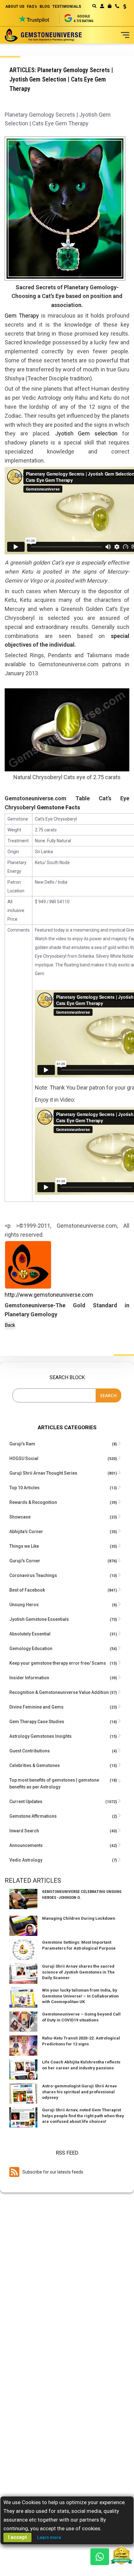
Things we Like (24, 1546)
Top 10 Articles (24, 1488)
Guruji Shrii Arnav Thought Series (43, 1473)
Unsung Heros (24, 1605)
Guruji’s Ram (22, 1444)
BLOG (45, 7)
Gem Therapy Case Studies (37, 1722)
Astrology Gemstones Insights (41, 1736)
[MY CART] (110, 6)
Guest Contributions (30, 1751)
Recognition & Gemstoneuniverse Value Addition (59, 1692)
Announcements (26, 1845)
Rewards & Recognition (33, 1502)
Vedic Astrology (26, 1860)
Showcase (20, 1517)
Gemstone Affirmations (33, 1816)
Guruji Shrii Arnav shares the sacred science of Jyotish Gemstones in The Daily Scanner (78, 1972)
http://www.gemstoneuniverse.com (49, 1295)
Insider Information (29, 1678)
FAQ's (32, 7)
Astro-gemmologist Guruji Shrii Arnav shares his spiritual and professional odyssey (79, 2092)
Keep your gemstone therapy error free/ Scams (58, 1663)
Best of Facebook (27, 1590)
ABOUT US (15, 7)
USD (123, 7)
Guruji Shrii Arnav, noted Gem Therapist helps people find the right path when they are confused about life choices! (83, 2116)
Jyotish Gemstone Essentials (39, 1619)
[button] (123, 7)
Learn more (49, 2537)
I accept (17, 2537)
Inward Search (24, 1831)
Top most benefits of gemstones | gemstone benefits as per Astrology (54, 1783)
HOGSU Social (24, 1458)
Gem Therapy (22, 316)
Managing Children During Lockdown (79, 1918)
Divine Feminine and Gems (36, 1707)
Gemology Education (31, 1648)
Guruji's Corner (25, 1561)
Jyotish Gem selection (86, 433)
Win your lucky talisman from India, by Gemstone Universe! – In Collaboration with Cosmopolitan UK (80, 1996)
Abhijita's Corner (26, 1532)
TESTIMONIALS (67, 7)
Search (108, 1395)
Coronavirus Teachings (33, 1575)
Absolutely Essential (30, 1634)
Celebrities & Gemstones (35, 1765)
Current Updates (26, 1802)
